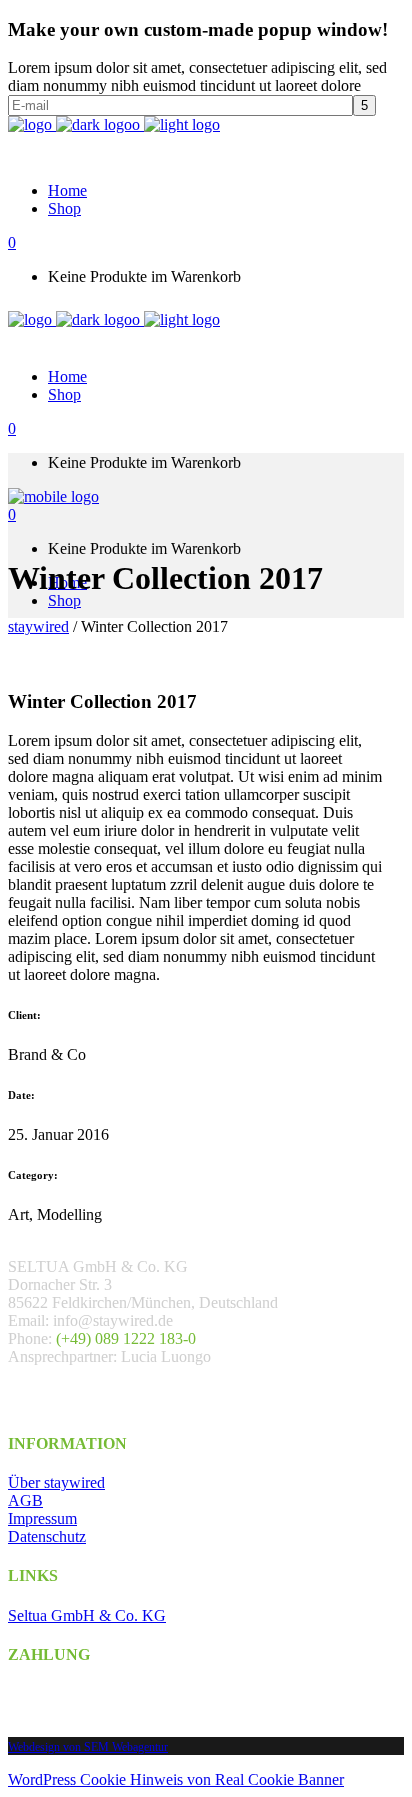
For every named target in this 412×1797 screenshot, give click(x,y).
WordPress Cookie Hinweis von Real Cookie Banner (176, 1779)
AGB (25, 1500)
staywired (38, 626)
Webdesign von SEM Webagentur (88, 1747)
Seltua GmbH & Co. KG (87, 1615)
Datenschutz (47, 1536)
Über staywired (56, 1482)
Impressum (42, 1518)
